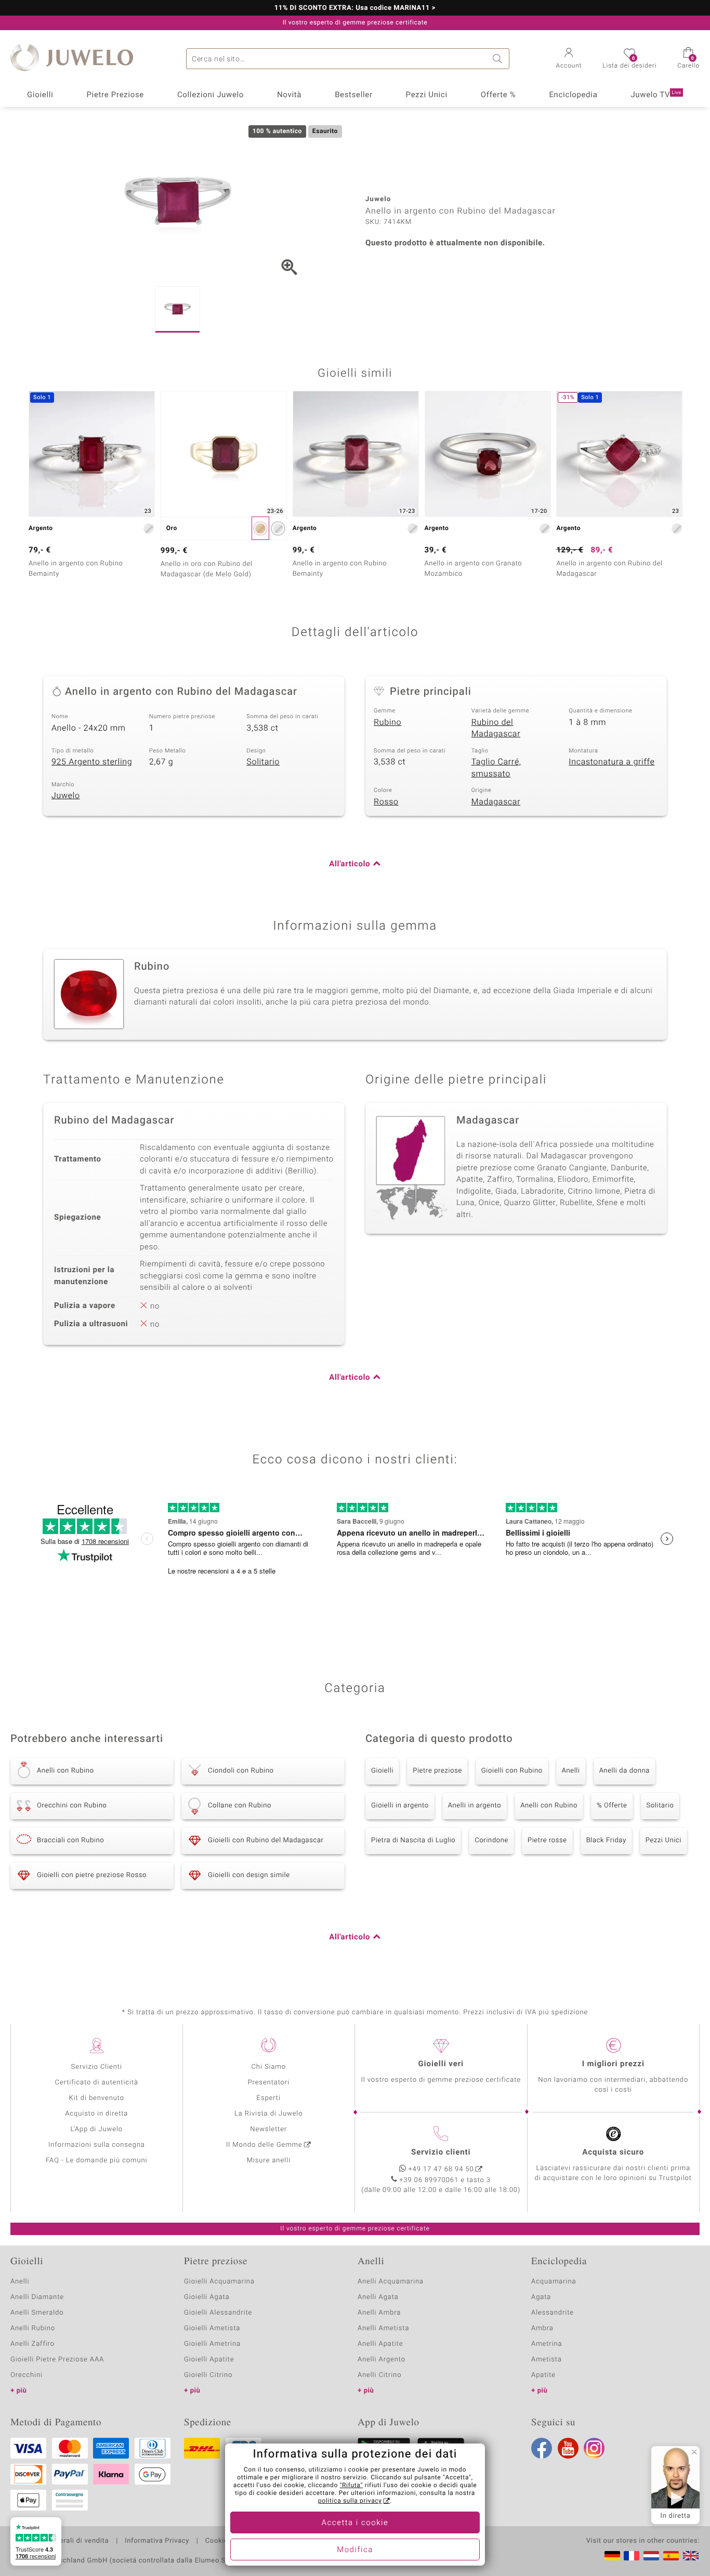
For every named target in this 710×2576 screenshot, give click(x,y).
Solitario (263, 762)
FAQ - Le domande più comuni (97, 2161)
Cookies (219, 2541)
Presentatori (268, 2083)
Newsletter (268, 2129)
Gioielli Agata (207, 2297)
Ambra (542, 2328)
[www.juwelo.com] (691, 2556)
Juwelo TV (656, 95)
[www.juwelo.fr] (632, 2556)
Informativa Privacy (157, 2541)
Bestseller (354, 95)
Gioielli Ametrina (212, 2344)
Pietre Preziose (115, 95)
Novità (289, 95)
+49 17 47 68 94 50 (441, 2169)
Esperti (269, 2098)
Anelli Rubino (33, 2328)
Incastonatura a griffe (612, 762)
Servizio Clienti (97, 2067)
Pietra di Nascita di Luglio (413, 1840)
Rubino (387, 722)
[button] (569, 59)
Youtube (568, 2448)
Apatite (543, 2375)
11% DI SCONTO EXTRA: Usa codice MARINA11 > (355, 8)
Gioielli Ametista (212, 2328)
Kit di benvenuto (97, 2098)
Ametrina (547, 2344)
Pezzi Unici (427, 95)
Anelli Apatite (380, 2344)
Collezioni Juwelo (211, 95)
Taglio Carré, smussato (496, 768)
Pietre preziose (437, 1771)
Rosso (386, 802)
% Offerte (612, 1806)
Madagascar (496, 802)
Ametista (547, 2360)
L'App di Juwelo (96, 2129)
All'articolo (350, 864)
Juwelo (66, 796)
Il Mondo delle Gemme (264, 2145)
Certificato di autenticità (97, 2083)
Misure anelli (269, 2161)
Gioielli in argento (400, 1806)
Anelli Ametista (383, 2328)
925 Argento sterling (92, 762)
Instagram (594, 2448)
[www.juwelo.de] (612, 2556)
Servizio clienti (441, 2152)
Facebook (542, 2448)
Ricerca (499, 59)
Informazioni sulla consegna (97, 2145)
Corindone (491, 1840)
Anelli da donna (624, 1771)
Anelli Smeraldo (37, 2313)
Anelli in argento (475, 1806)
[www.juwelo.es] (671, 2556)
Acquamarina (554, 2282)
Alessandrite (553, 2313)
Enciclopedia (573, 95)
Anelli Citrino (379, 2375)
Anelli (571, 1771)
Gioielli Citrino (208, 2375)
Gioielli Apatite (209, 2360)
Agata (541, 2297)
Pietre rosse (547, 1840)
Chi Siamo (268, 2067)
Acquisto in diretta (96, 2114)
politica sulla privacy (350, 2501)
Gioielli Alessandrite (218, 2313)
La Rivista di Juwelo (268, 2114)
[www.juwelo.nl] (651, 2556)
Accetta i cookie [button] (355, 2523)
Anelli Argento (382, 2360)
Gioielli (40, 95)
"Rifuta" (352, 2486)
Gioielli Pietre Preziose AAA (57, 2360)
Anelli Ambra (379, 2313)
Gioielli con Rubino (512, 1771)
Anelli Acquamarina (391, 2282)
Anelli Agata (378, 2297)
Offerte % (498, 95)
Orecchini (27, 2375)
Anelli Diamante (37, 2297)
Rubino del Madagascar (496, 728)
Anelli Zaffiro (32, 2344)
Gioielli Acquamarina (219, 2282)
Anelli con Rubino (549, 1806)
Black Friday (606, 1840)
